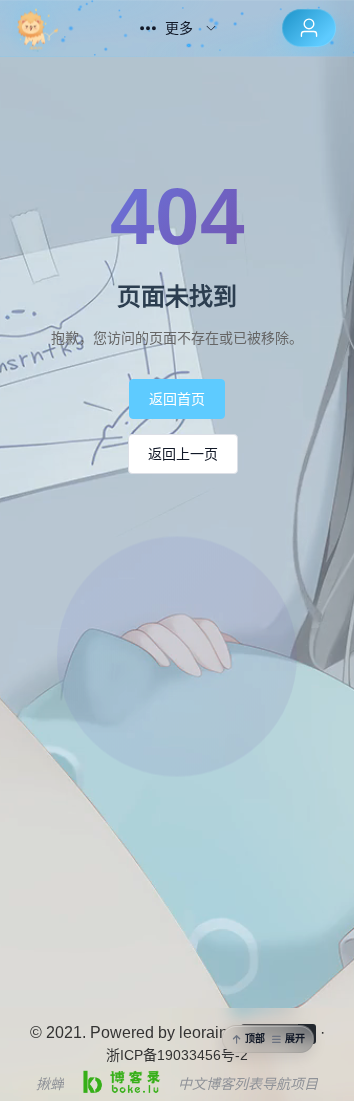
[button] (268, 1039)
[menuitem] (57, 28)
